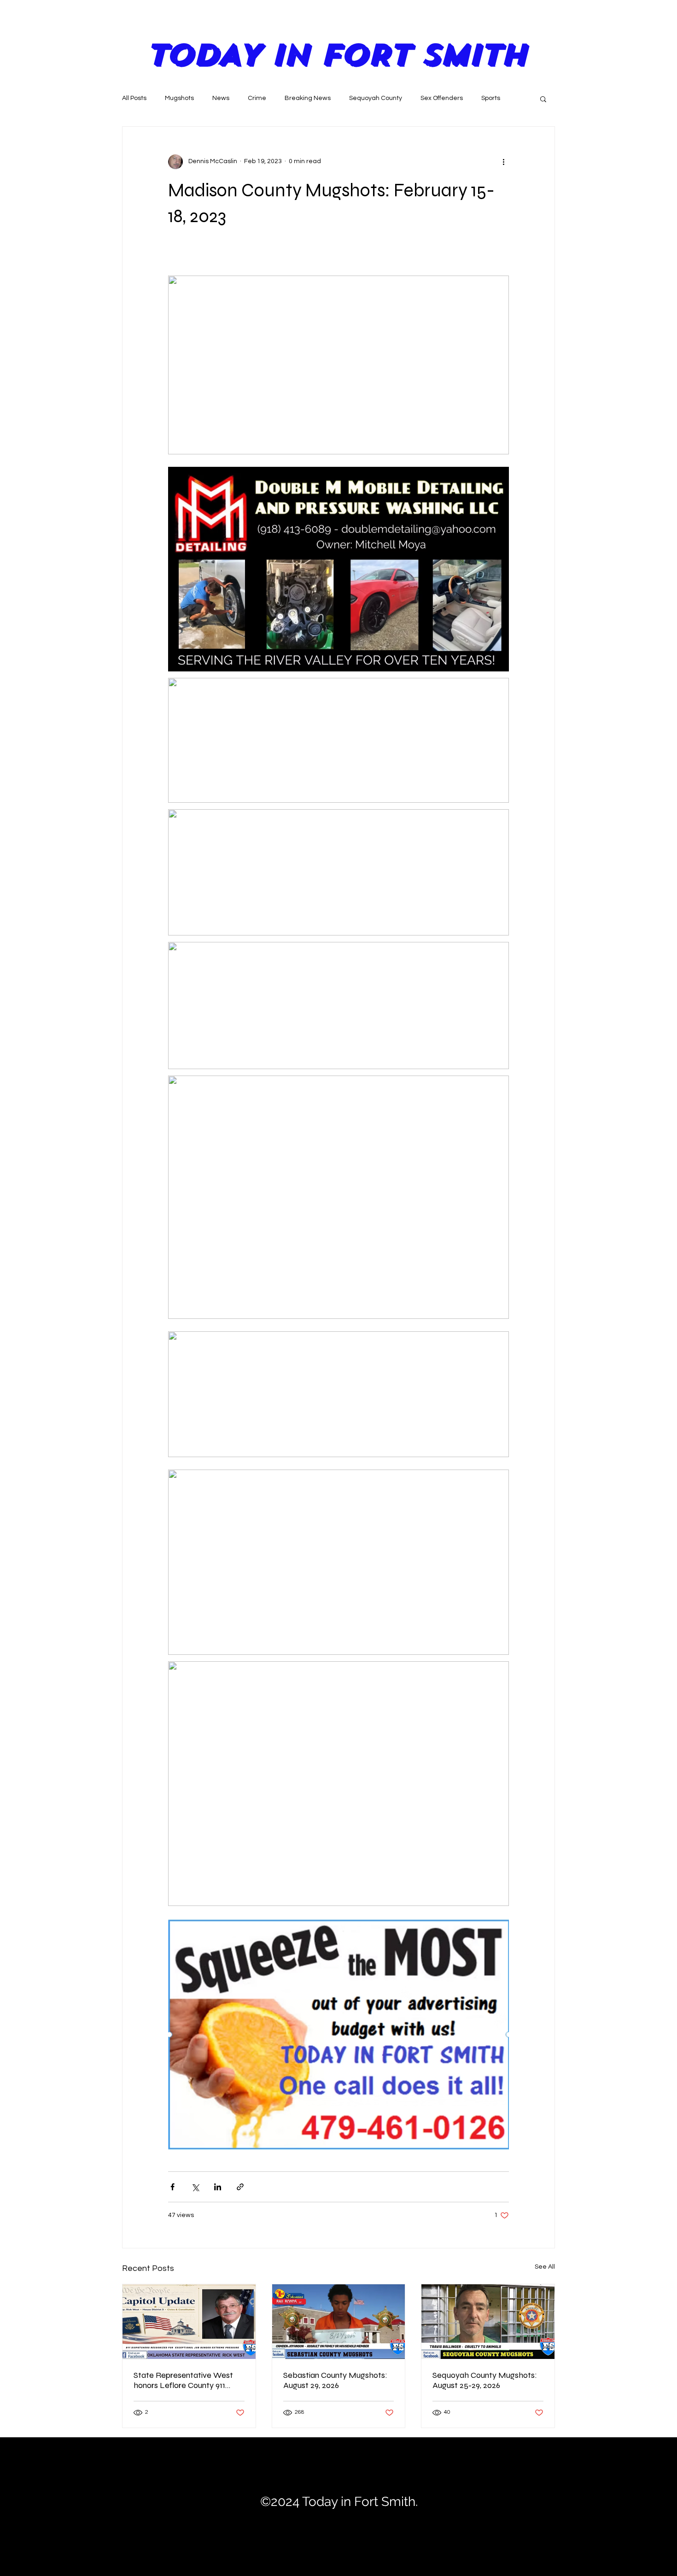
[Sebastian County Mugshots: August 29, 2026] (339, 2322)
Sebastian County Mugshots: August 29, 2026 (335, 2380)
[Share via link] (240, 2187)
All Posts (134, 98)
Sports (491, 98)
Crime (257, 98)
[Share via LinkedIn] (218, 2187)
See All (545, 2267)
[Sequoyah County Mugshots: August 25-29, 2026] (488, 2322)
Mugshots (179, 98)
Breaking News (308, 98)
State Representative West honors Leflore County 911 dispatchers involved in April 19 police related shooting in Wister (188, 2380)
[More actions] (503, 162)
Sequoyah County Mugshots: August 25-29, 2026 (485, 2380)
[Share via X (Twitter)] (195, 2187)
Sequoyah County (376, 98)
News (221, 98)
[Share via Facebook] (172, 2187)
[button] (543, 99)
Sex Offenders (442, 98)
